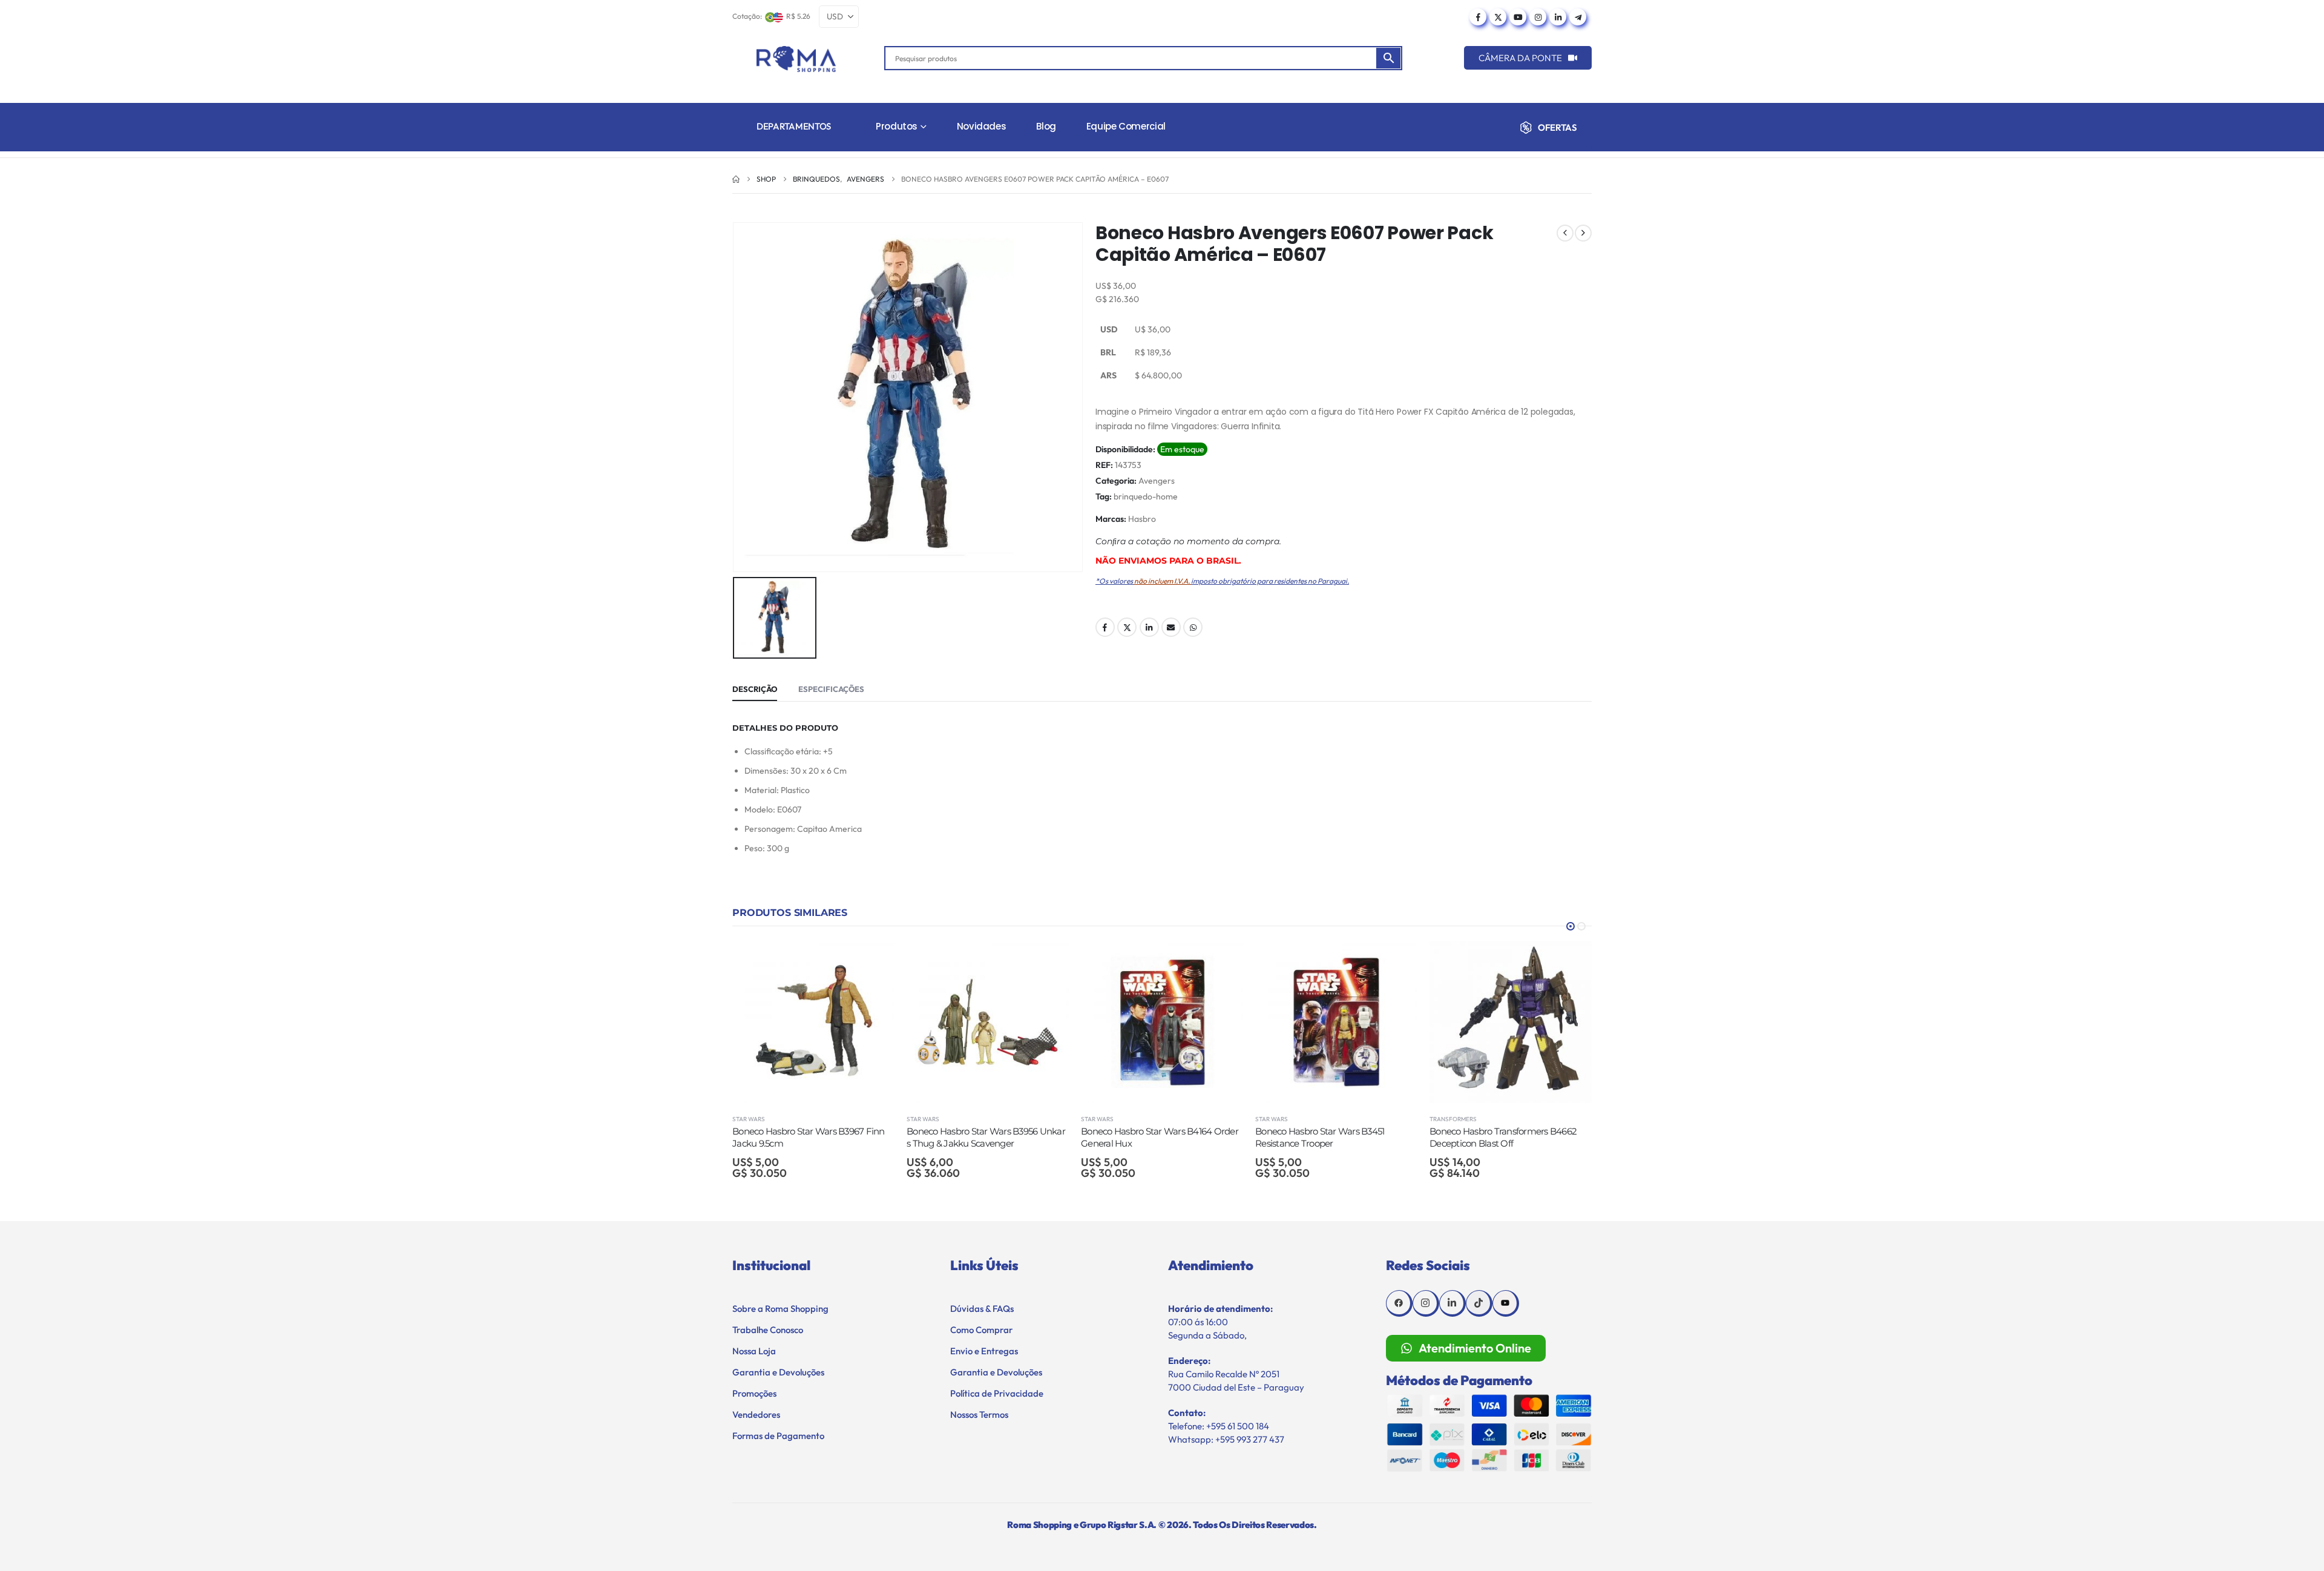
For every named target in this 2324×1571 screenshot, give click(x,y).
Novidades (982, 126)
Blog (1046, 126)
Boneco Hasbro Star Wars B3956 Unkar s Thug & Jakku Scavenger (812, 1137)
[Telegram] (1578, 17)
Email (1171, 627)
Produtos (897, 126)
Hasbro (1142, 519)
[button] (1571, 926)
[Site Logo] (796, 59)
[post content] (813, 1022)
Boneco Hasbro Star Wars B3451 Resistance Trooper (1145, 1137)
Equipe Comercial (1126, 126)
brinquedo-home (1146, 496)
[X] (1498, 17)
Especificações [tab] (831, 689)
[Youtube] (1518, 17)
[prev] (1565, 233)
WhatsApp (1193, 627)
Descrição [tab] (755, 689)
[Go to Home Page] (736, 179)
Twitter (1127, 627)
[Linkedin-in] (1452, 1303)
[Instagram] (1538, 17)
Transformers (1279, 1119)
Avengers (1157, 481)
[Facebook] (1478, 17)
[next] (1583, 233)
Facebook (1105, 627)
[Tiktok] (1479, 1303)
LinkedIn (1149, 627)
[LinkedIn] (1558, 17)
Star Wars (749, 1119)
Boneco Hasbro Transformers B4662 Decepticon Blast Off (1329, 1137)
